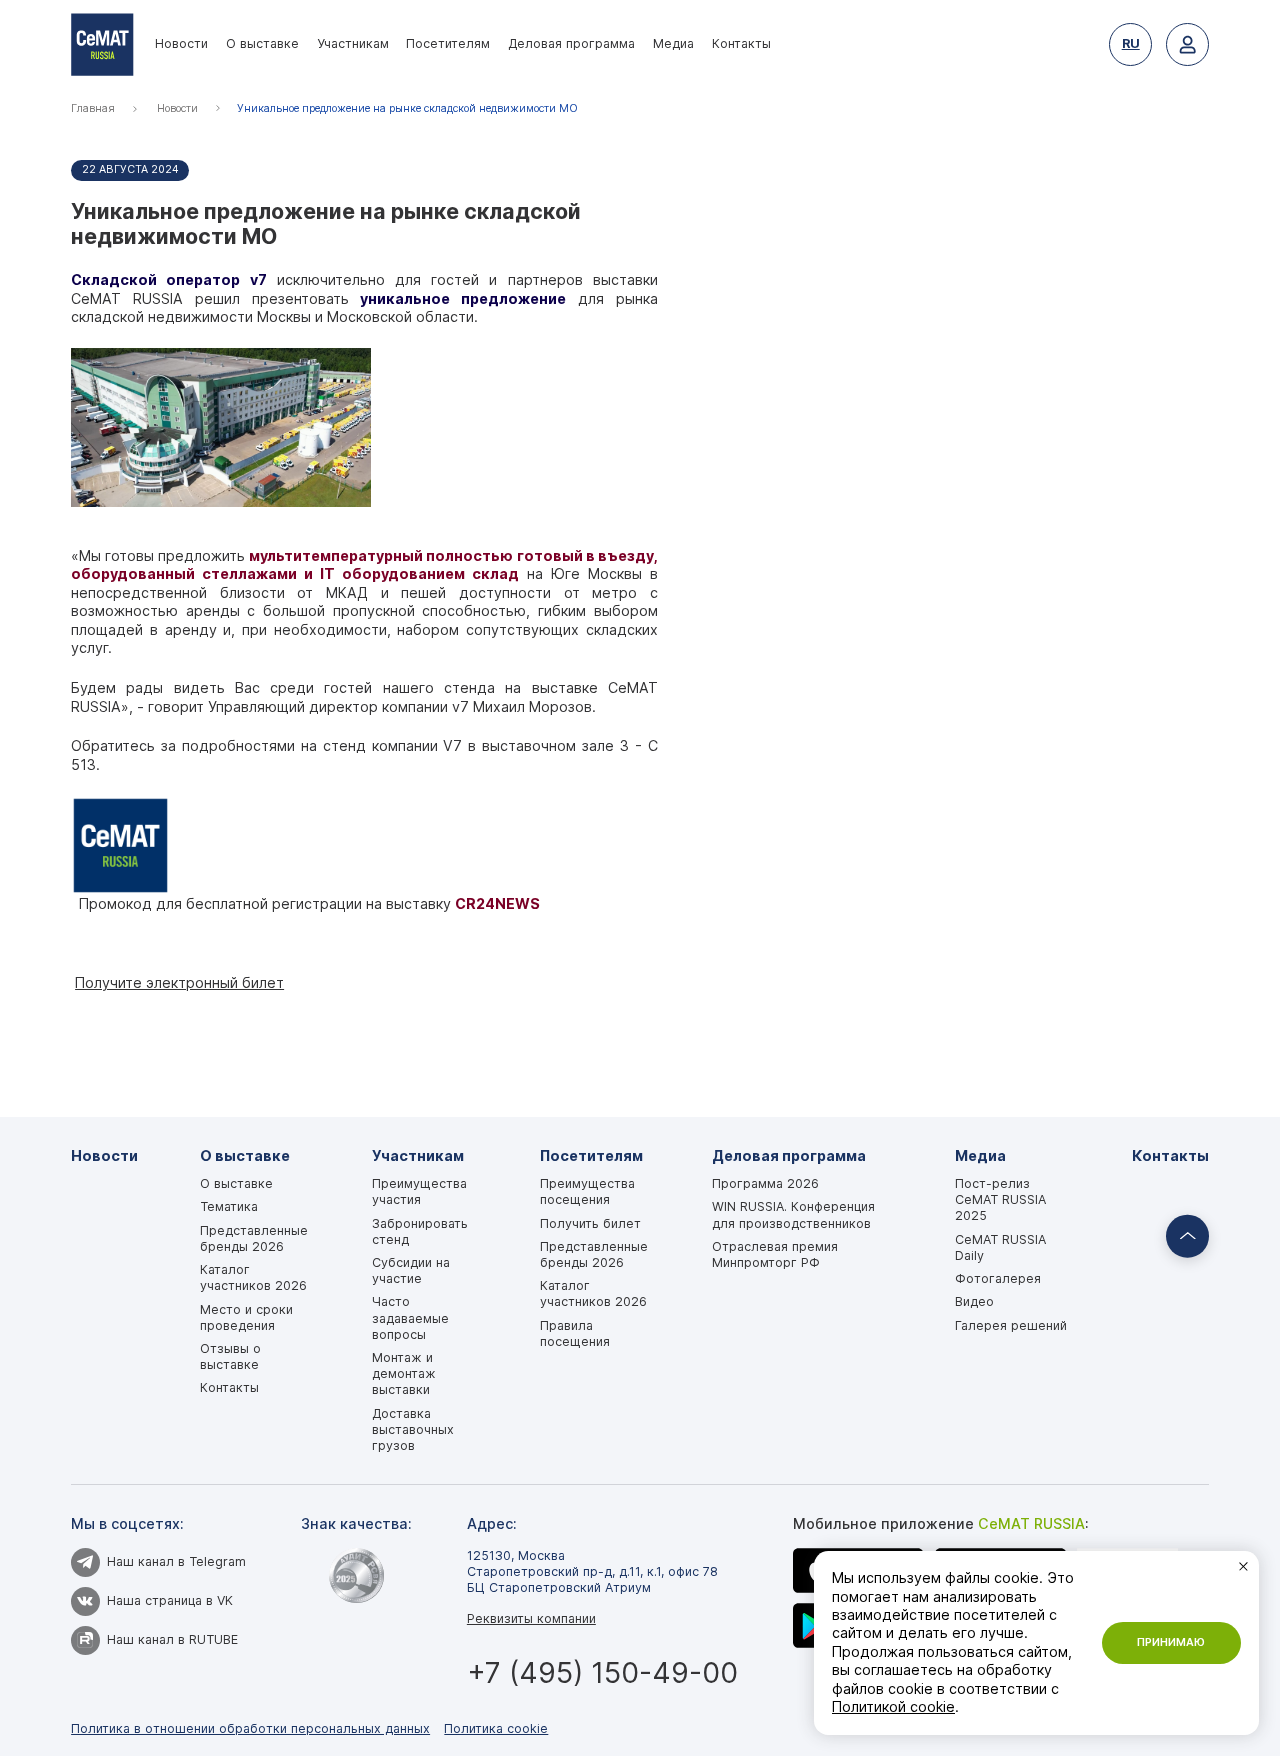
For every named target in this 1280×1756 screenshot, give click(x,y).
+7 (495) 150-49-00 (602, 1672)
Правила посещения (575, 1333)
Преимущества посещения (587, 1191)
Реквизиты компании (531, 1618)
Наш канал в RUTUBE (172, 1639)
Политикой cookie (893, 1706)
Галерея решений (1011, 1325)
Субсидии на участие (411, 1270)
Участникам (353, 43)
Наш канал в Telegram (176, 1561)
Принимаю (1171, 1642)
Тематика (229, 1206)
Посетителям (448, 43)
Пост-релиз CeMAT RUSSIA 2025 (1000, 1199)
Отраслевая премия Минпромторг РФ (775, 1254)
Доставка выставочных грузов (413, 1429)
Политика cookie (496, 1728)
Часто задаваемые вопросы (410, 1317)
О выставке (262, 43)
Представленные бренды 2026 (254, 1238)
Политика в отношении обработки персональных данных (250, 1728)
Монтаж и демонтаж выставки (404, 1373)
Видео (974, 1301)
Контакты (741, 43)
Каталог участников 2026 (253, 1277)
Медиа (673, 43)
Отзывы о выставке (230, 1356)
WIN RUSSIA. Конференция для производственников (793, 1214)
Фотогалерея (998, 1278)
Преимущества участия (419, 1191)
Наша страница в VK (170, 1600)
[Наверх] (1187, 1236)
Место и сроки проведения (246, 1317)
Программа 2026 (765, 1183)
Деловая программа (571, 43)
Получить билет (590, 1223)
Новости (181, 43)
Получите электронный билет (179, 982)
